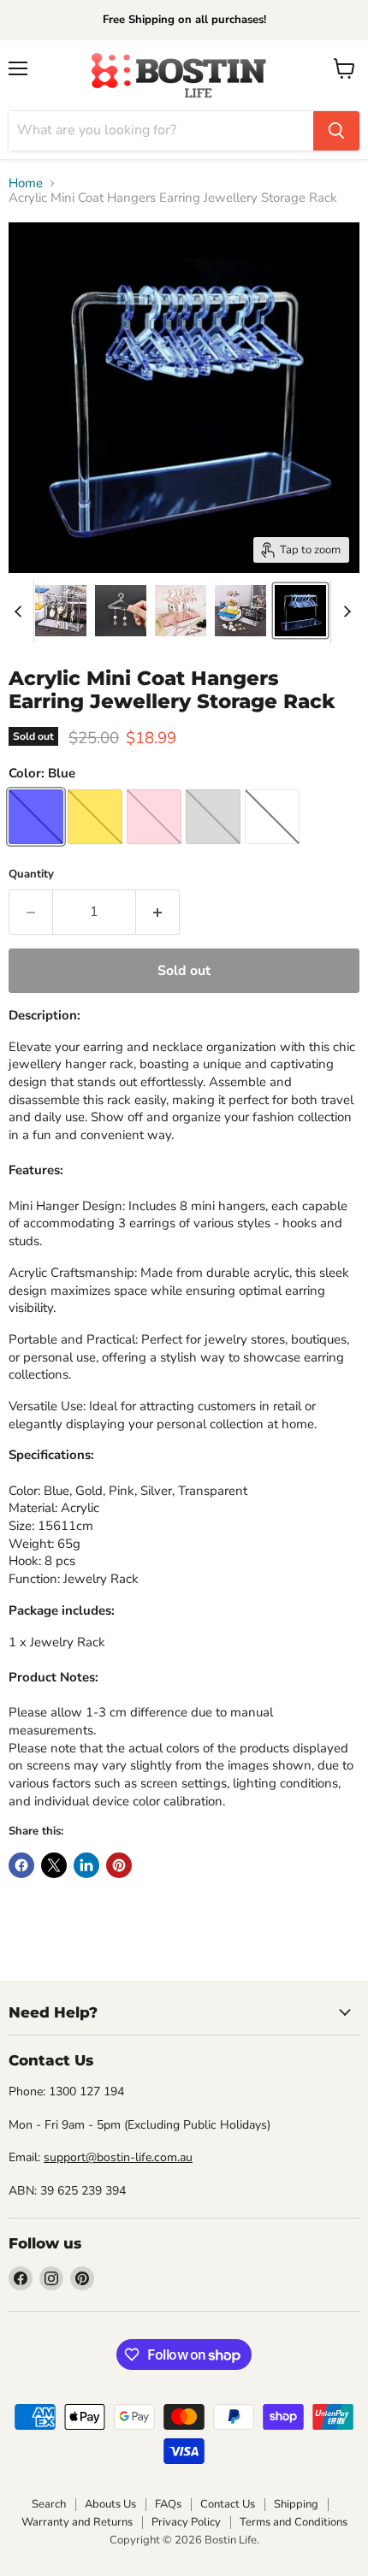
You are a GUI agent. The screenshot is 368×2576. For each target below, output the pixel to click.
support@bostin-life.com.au (118, 2157)
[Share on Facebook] (21, 1865)
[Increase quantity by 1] (158, 912)
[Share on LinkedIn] (86, 1865)
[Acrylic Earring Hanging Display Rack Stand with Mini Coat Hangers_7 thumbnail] (181, 611)
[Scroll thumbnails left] (21, 612)
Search (49, 2504)
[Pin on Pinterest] (119, 1865)
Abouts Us (110, 2504)
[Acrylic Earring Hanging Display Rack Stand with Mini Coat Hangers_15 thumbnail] (240, 611)
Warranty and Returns (77, 2522)
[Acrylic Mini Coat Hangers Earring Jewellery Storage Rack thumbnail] (300, 611)
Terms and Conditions (294, 2522)
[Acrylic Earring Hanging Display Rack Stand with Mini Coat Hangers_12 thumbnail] (121, 611)
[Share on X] (54, 1865)
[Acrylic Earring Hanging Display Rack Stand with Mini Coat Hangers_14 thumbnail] (61, 611)
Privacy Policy (186, 2522)
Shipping (296, 2504)
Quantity (31, 874)
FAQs (168, 2504)
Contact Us (228, 2504)
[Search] (336, 131)
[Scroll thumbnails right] (344, 612)
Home (26, 183)
